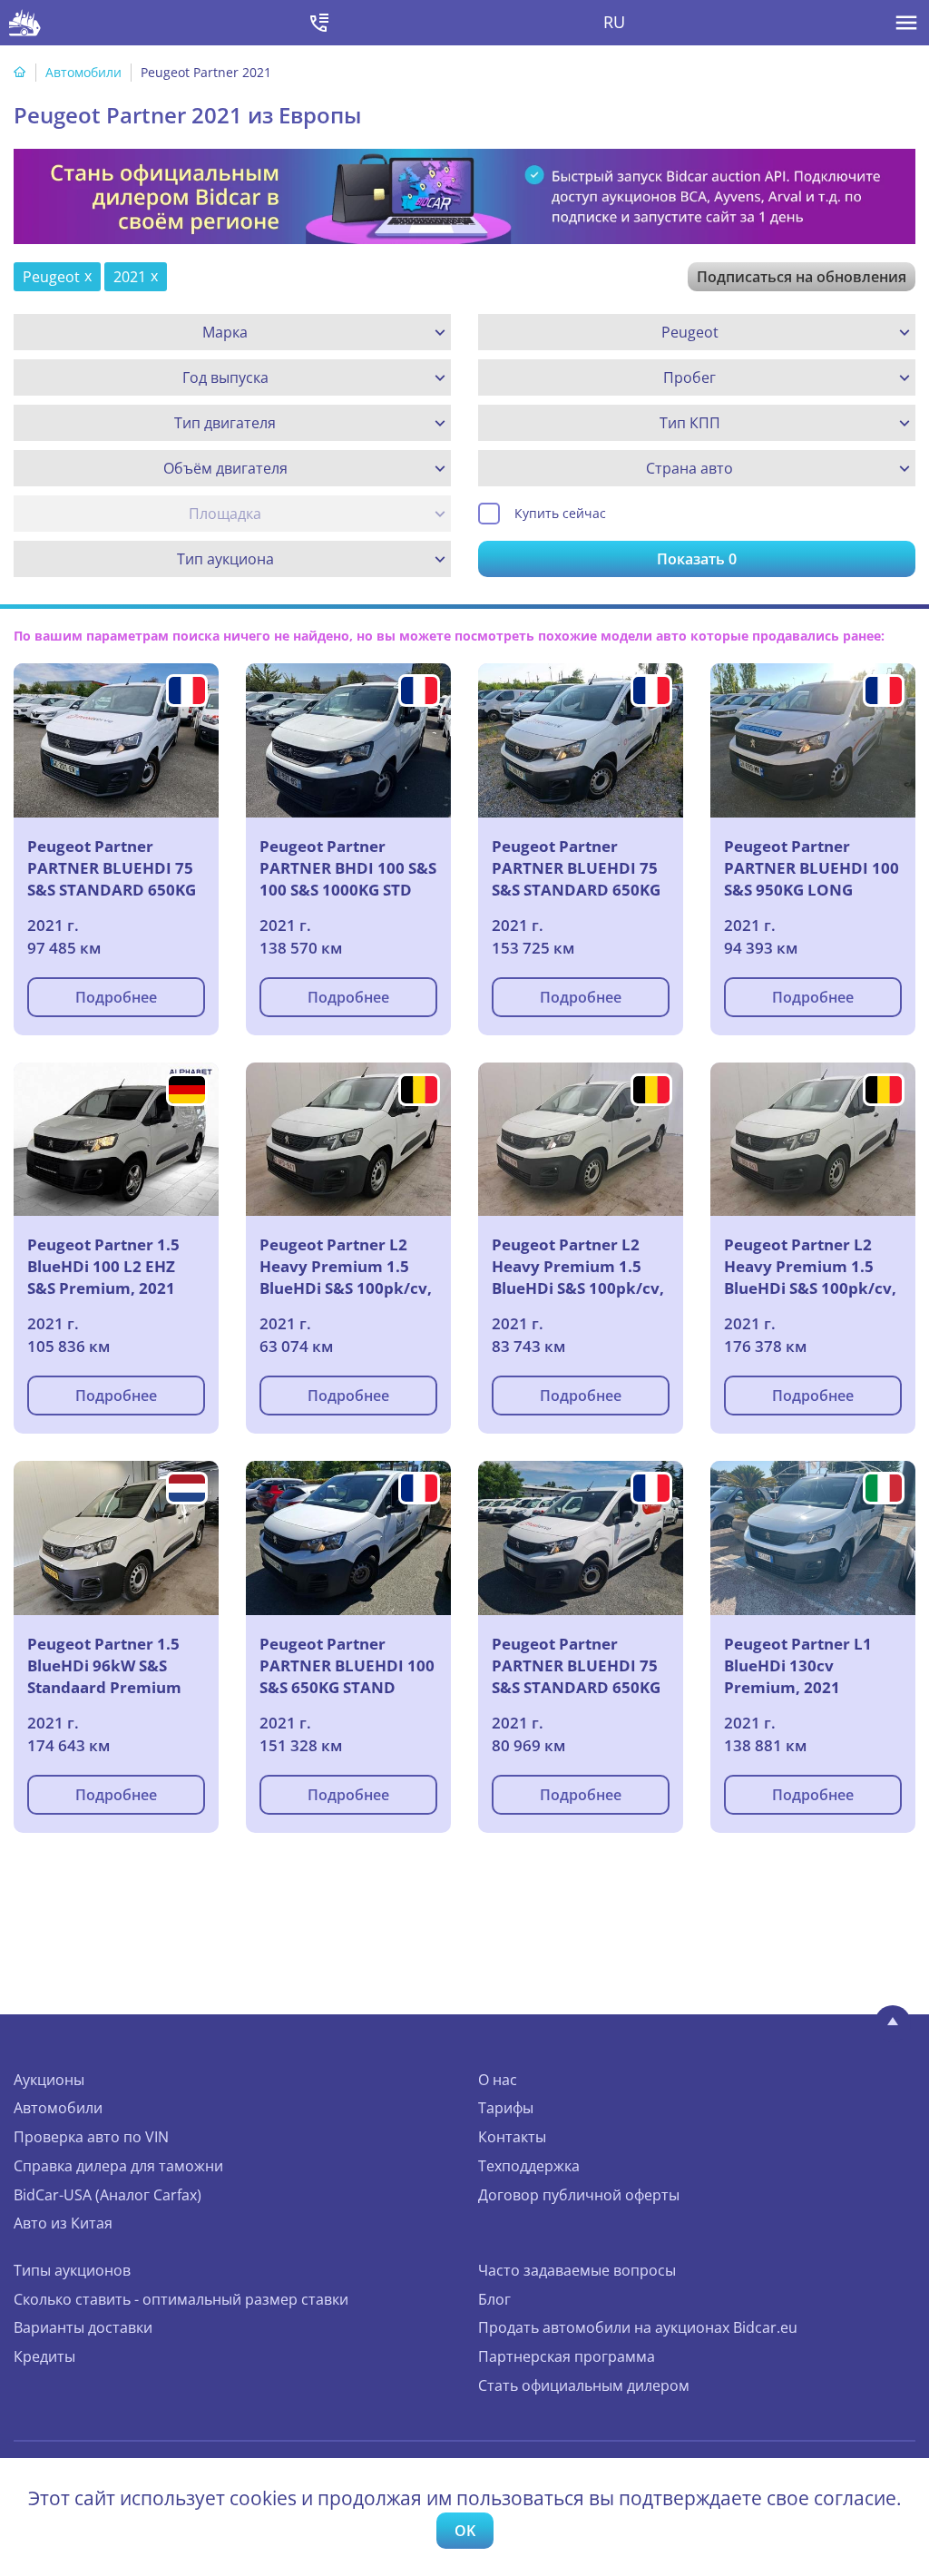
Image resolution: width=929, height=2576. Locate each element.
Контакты (512, 2137)
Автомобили (83, 72)
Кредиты (44, 2356)
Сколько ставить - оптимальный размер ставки (181, 2299)
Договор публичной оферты (579, 2195)
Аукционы (49, 2080)
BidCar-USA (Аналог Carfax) (108, 2195)
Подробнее (116, 997)
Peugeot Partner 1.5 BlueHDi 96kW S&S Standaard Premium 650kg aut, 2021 (104, 1668)
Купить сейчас (560, 513)
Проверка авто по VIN (91, 2137)
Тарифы (506, 2108)
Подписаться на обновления (802, 277)
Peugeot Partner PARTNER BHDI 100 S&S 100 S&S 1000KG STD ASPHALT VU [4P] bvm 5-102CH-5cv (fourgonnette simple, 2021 (348, 870)
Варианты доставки (83, 2327)
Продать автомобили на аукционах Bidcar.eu (638, 2327)
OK (465, 2531)
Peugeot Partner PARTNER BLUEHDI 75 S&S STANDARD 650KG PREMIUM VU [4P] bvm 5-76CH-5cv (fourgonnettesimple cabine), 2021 (113, 870)
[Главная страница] (20, 72)
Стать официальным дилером (584, 2385)
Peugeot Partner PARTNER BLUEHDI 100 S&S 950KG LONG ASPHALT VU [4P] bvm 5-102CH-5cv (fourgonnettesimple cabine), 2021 (812, 870)
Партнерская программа (567, 2356)
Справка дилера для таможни (118, 2166)
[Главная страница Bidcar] (25, 23)
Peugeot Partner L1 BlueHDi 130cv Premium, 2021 (798, 1665)
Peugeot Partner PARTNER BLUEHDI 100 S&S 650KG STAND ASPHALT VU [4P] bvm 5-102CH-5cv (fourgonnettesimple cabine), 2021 (347, 1668)
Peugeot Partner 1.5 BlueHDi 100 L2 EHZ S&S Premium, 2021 (103, 1266)
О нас (498, 2080)
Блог (494, 2299)
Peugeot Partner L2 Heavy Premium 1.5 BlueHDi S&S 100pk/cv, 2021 (346, 1268)
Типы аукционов (72, 2270)
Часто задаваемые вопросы (577, 2270)
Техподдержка (529, 2166)
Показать (697, 559)
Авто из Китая (63, 2223)
